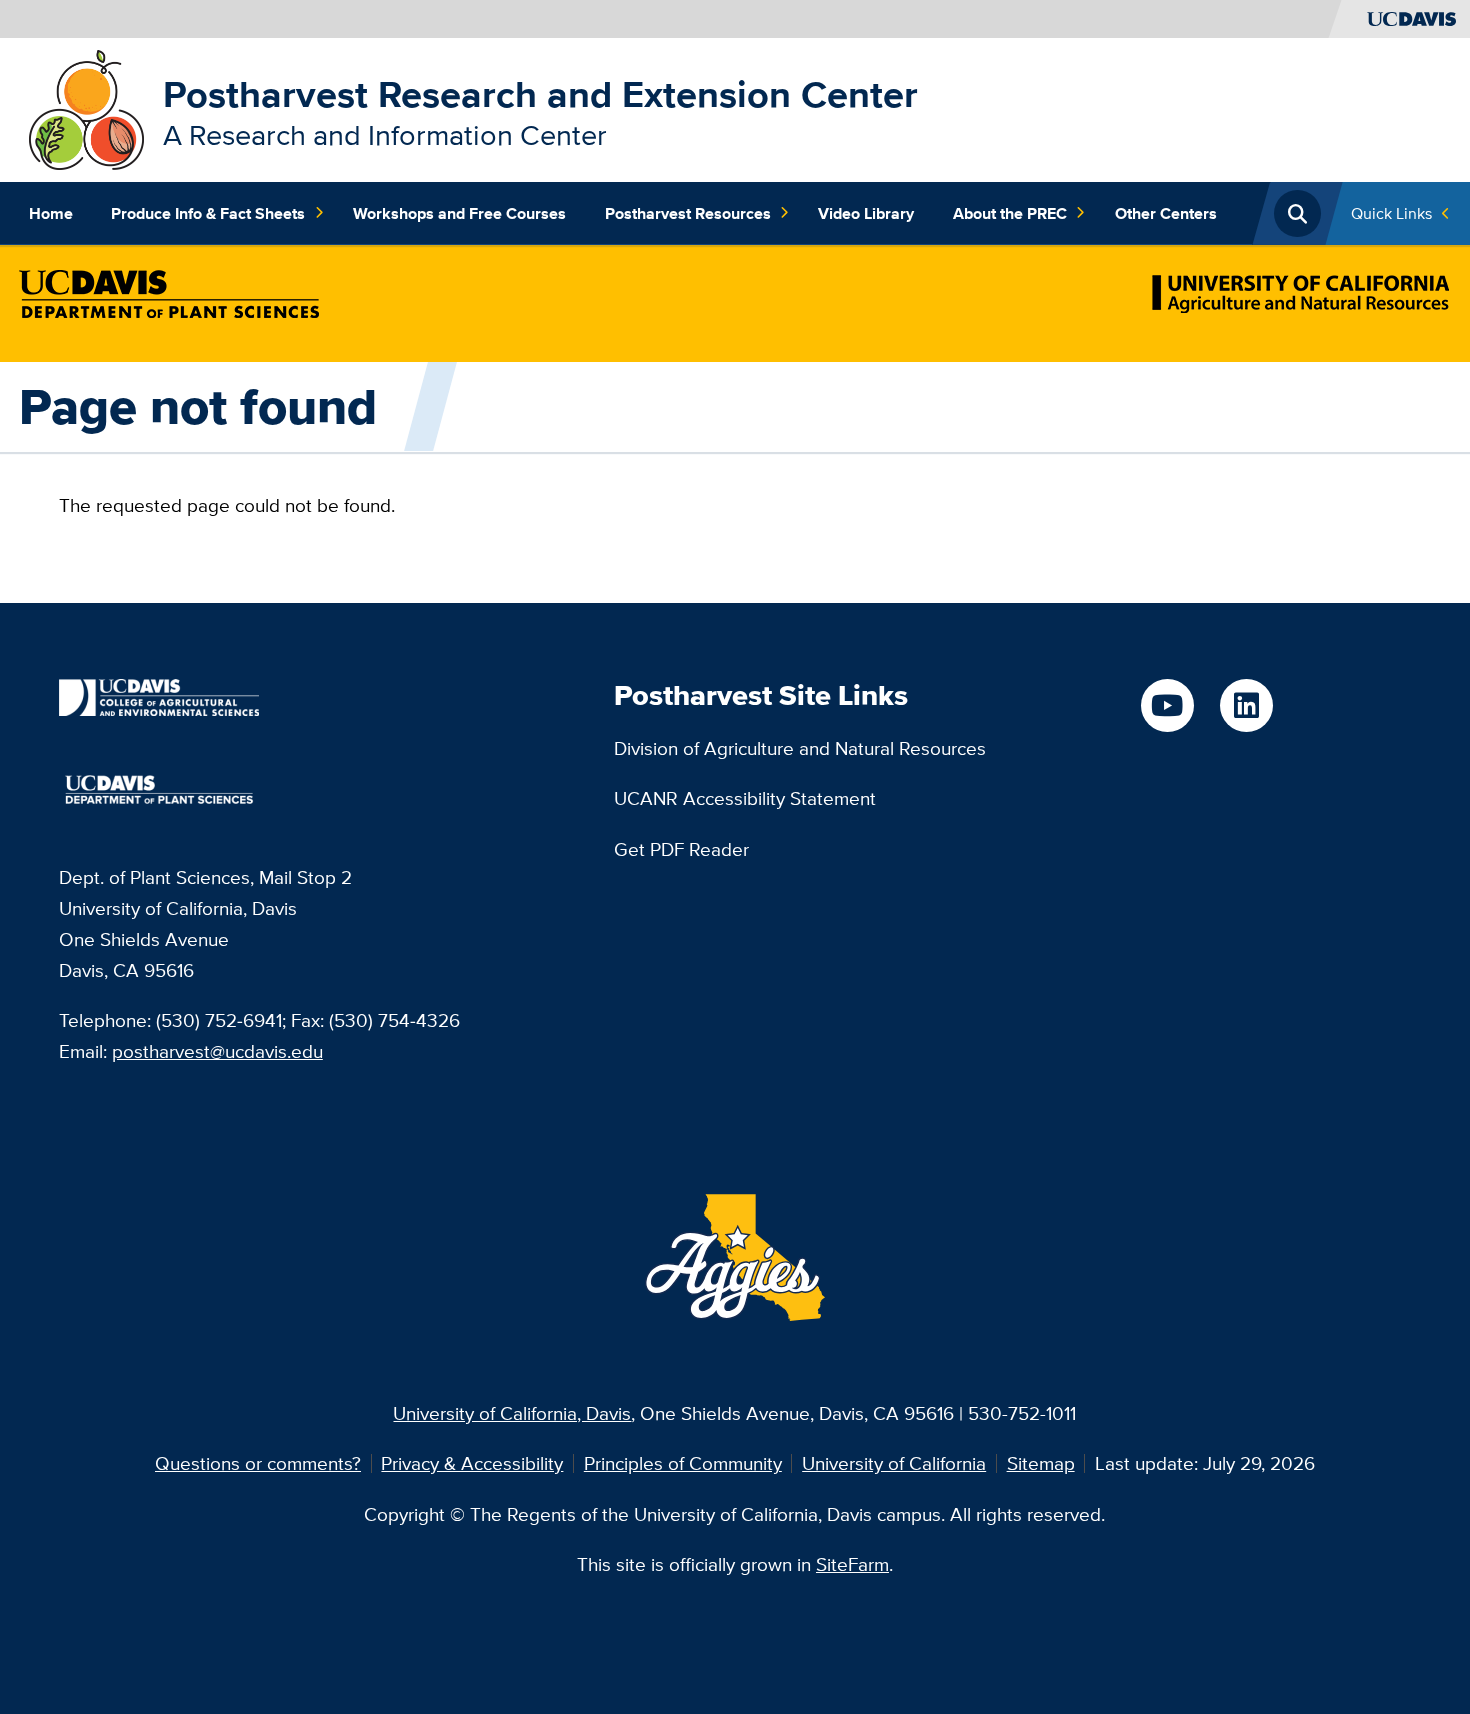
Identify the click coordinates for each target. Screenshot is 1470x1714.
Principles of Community (683, 1463)
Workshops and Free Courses (459, 213)
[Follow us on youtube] (1167, 705)
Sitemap (1041, 1463)
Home (51, 213)
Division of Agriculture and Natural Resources (800, 748)
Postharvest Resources (688, 213)
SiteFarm (852, 1564)
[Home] (86, 108)
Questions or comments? (258, 1463)
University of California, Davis (512, 1413)
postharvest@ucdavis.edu (217, 1051)
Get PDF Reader (681, 849)
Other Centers (1166, 213)
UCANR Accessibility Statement (745, 798)
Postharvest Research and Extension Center (540, 94)
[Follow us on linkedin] (1246, 705)
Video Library (866, 213)
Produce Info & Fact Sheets (208, 213)
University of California (894, 1463)
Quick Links (1391, 213)
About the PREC (1010, 213)
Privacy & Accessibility (472, 1463)
